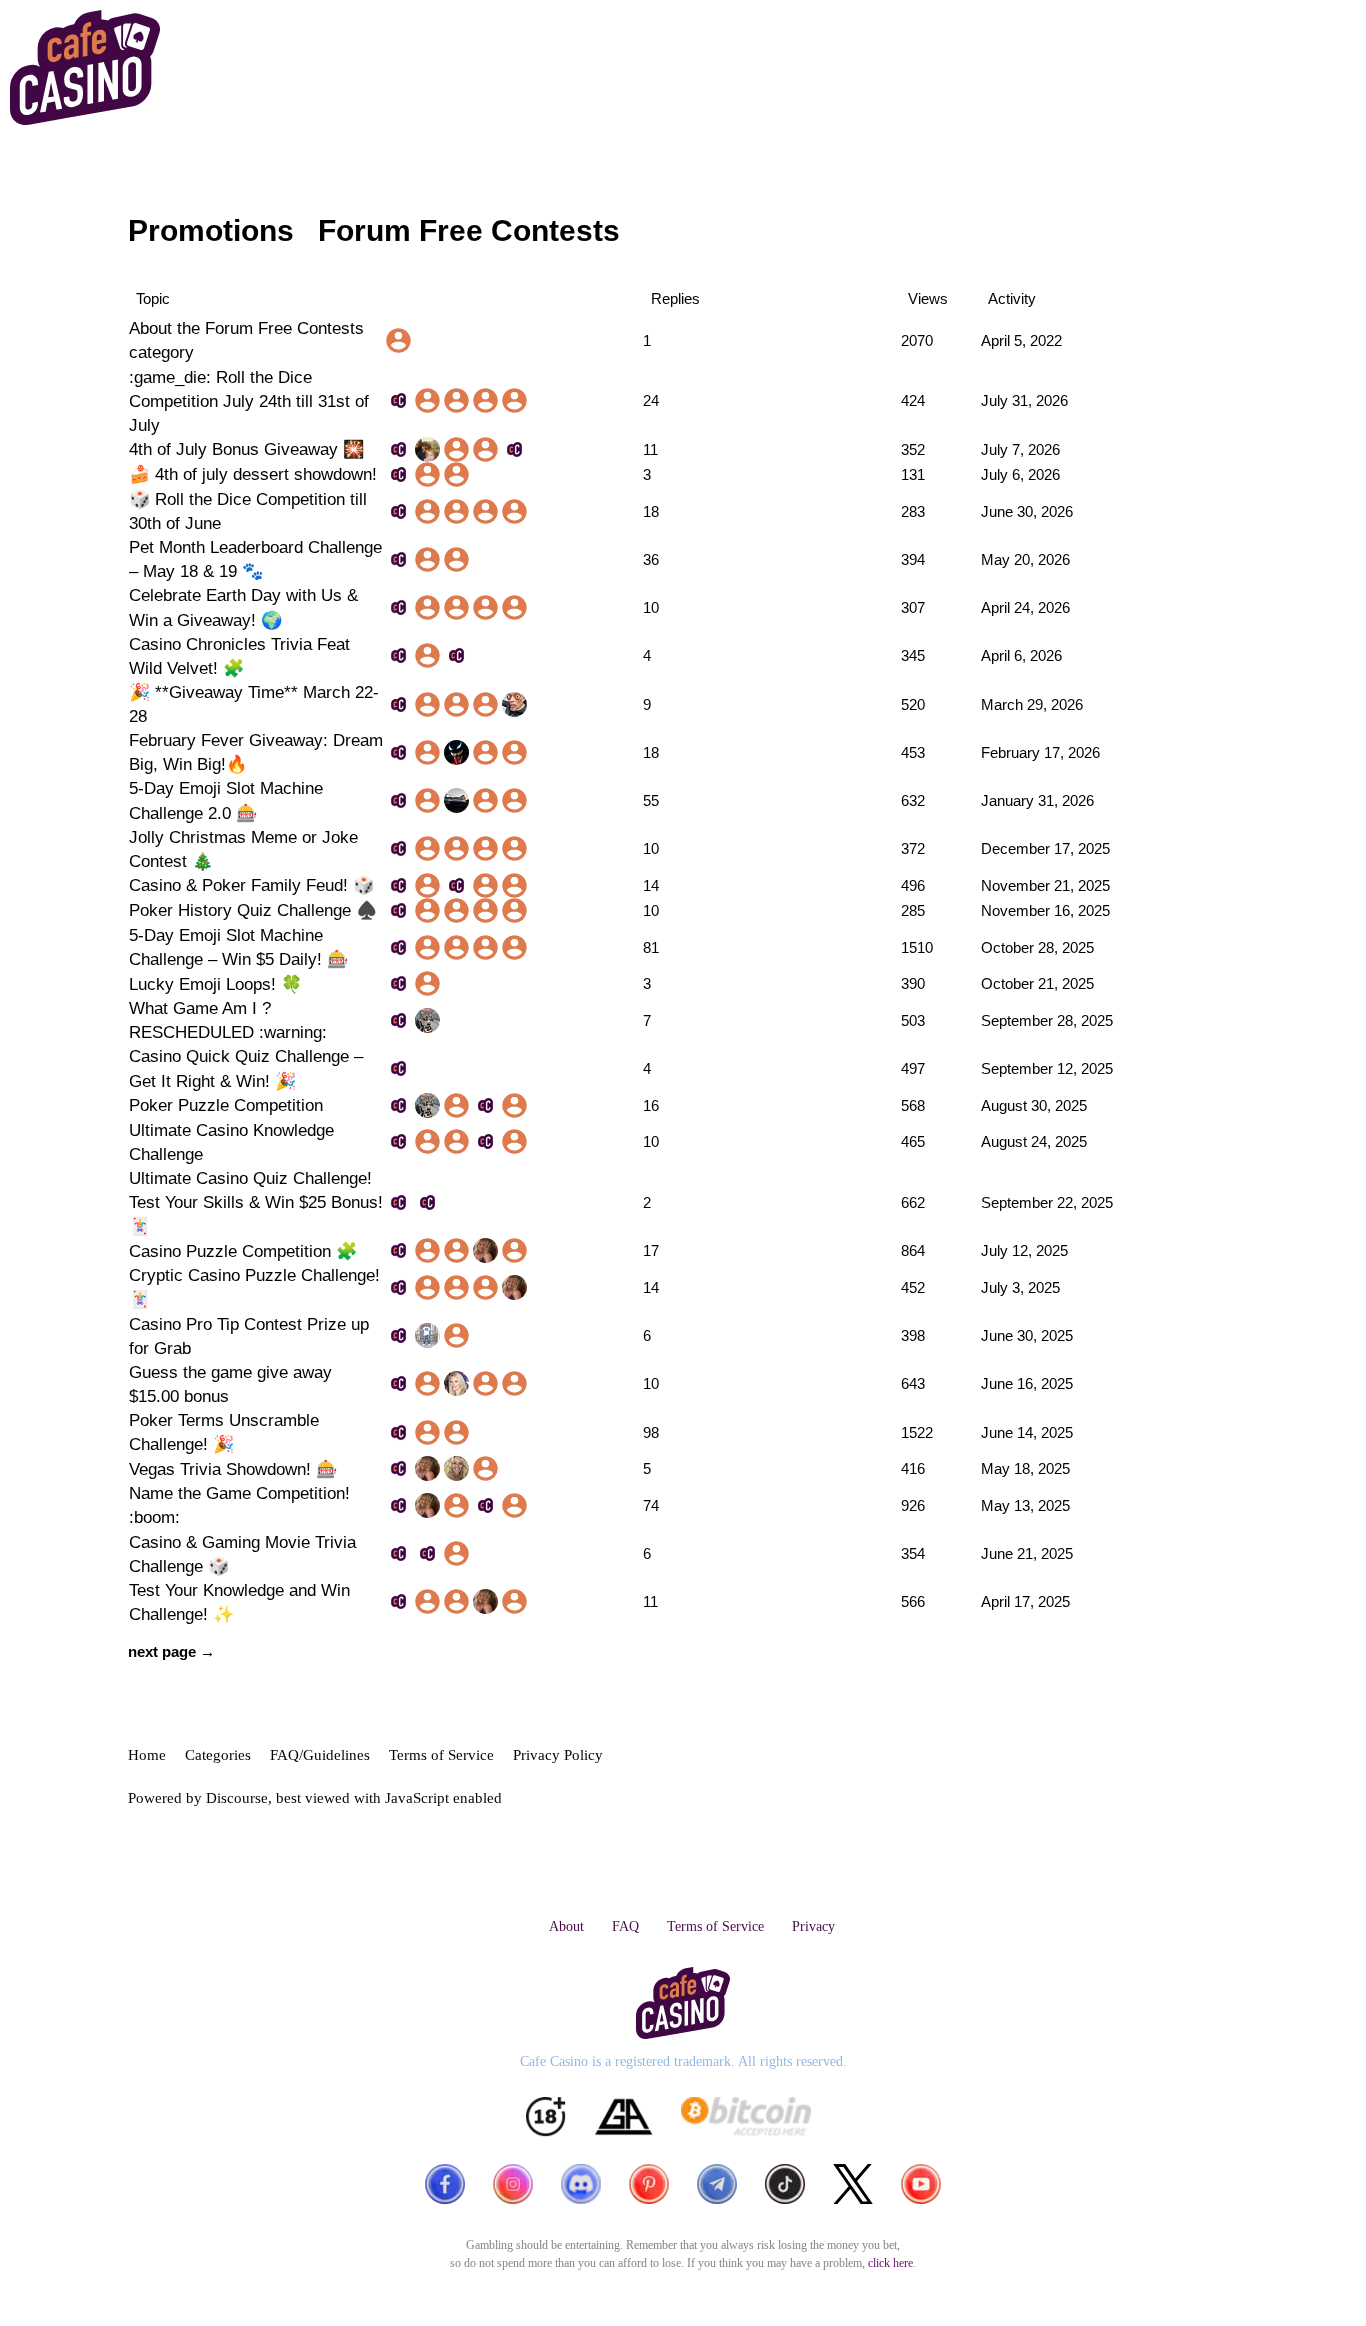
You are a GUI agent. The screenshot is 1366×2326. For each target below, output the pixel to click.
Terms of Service (441, 1755)
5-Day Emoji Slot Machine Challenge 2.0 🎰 (226, 800)
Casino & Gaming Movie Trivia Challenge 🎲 (242, 1554)
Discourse (237, 1798)
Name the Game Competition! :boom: (239, 1505)
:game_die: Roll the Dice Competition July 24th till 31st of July (249, 401)
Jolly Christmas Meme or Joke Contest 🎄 (243, 849)
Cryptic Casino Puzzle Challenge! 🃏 (254, 1287)
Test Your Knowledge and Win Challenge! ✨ (239, 1602)
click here (890, 2263)
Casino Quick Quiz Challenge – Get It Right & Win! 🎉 (246, 1068)
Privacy (813, 1926)
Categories (218, 1755)
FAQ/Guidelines (320, 1755)
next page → (171, 1651)
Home (147, 1755)
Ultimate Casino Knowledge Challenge (231, 1142)
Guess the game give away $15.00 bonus (230, 1384)
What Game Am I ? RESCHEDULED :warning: (228, 1020)
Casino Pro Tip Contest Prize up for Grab (249, 1336)
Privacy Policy (558, 1755)
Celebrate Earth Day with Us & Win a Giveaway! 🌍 (243, 607)
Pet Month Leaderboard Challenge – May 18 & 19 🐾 (255, 559)
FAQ (625, 1926)
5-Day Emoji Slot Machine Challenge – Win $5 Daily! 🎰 (238, 947)
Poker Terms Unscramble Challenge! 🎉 (224, 1432)
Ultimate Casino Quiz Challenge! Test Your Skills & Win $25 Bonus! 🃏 (256, 1202)
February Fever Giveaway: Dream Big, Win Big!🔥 (256, 752)
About (566, 1926)
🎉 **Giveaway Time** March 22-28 (254, 704)
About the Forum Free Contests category (246, 340)
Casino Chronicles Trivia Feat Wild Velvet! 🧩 (239, 656)
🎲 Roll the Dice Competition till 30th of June (248, 511)
